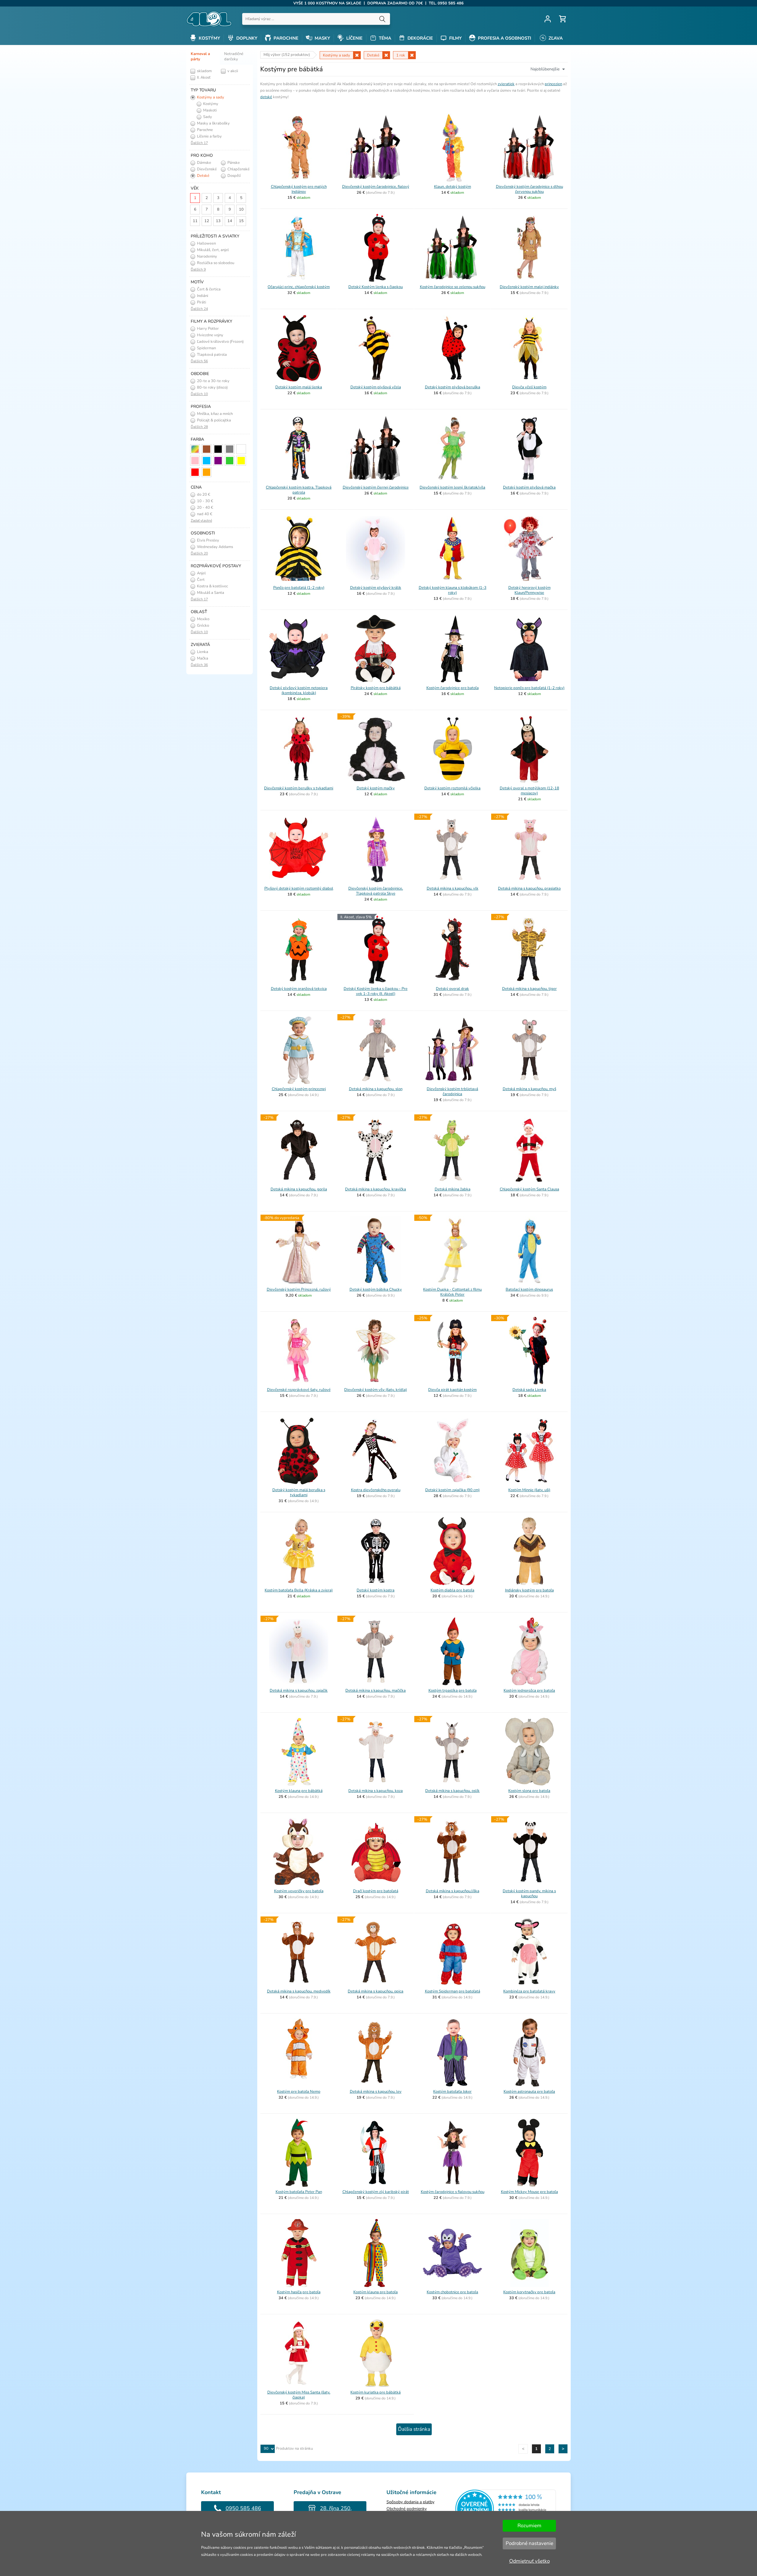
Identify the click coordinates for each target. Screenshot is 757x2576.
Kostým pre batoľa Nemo (299, 2092)
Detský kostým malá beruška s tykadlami (299, 1493)
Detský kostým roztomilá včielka (452, 788)
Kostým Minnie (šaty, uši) (529, 1490)
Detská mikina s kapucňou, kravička (376, 1189)
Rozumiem (529, 2526)
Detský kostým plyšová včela (376, 387)
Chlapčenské (238, 169)
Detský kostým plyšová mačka (529, 487)
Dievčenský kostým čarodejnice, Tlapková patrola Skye (376, 891)
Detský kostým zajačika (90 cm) (452, 1490)
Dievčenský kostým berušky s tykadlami (299, 788)
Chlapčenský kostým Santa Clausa (529, 1189)
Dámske (204, 163)
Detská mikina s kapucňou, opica (376, 1991)
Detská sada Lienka (529, 1390)
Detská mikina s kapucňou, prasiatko (529, 888)
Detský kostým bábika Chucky (376, 1289)
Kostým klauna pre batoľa (376, 2292)
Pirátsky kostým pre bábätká (376, 688)
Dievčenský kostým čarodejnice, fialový (376, 187)
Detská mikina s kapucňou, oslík (452, 1791)
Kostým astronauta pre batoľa (529, 2092)
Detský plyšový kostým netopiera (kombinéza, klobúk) (299, 690)
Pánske (233, 163)
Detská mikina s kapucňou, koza (376, 1791)
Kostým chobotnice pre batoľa (452, 2292)
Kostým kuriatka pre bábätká (376, 2392)
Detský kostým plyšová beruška (453, 387)
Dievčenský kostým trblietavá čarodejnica (452, 1091)
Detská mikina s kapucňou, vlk (453, 888)
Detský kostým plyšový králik (376, 588)
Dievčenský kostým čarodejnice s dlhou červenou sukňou (529, 189)
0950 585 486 (243, 2508)
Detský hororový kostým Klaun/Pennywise (529, 590)
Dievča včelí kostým (529, 387)
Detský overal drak (452, 989)
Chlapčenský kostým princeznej (299, 1089)
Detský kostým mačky (376, 788)
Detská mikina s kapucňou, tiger (529, 989)
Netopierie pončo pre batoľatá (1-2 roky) (529, 688)
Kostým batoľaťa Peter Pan (299, 2192)
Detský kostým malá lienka (299, 387)
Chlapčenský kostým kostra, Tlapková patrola (299, 490)
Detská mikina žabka (453, 1189)
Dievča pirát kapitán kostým (452, 1390)
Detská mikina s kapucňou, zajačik (299, 1691)
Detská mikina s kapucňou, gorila (299, 1189)
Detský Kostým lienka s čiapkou (376, 287)
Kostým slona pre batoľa (529, 1791)
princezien (553, 84)
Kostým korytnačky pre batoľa (529, 2292)
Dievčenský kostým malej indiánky (529, 287)
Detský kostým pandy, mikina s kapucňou (529, 1894)
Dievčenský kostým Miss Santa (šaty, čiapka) (299, 2395)
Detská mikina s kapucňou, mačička (376, 1691)
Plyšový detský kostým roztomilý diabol (299, 888)
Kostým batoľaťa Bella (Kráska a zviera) (299, 1590)
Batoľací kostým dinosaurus (529, 1289)
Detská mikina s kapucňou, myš (529, 1089)
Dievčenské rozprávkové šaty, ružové (299, 1390)
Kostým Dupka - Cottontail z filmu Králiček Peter (452, 1292)
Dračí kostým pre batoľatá (376, 1891)
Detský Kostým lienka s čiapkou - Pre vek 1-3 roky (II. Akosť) (376, 991)
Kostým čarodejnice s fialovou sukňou (453, 2192)
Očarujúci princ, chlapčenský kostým (299, 287)
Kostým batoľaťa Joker (452, 2092)
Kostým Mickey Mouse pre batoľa (529, 2192)
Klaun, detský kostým (453, 187)
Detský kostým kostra (376, 1590)
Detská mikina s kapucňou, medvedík (299, 1991)
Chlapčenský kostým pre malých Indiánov (299, 189)
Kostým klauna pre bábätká (299, 1791)
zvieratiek (506, 84)
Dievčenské (206, 169)
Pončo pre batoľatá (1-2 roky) (299, 588)
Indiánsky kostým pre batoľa (529, 1590)
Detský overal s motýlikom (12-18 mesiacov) (529, 791)
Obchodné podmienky (407, 2509)
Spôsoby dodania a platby (410, 2502)
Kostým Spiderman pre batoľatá (453, 1991)
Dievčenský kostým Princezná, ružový (299, 1289)
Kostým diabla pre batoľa (452, 1590)
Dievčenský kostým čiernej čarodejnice (376, 487)
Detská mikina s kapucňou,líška (453, 1891)
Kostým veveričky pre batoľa (299, 1891)
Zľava (555, 38)
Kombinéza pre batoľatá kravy (529, 1991)
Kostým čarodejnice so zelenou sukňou (453, 287)
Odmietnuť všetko (529, 2561)
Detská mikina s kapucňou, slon (376, 1089)
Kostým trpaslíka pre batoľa (453, 1691)
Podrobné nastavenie (529, 2543)
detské (266, 97)
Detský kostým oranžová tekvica (299, 989)
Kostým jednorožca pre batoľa (529, 1691)
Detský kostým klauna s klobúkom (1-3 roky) (453, 590)
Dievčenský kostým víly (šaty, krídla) (376, 1390)
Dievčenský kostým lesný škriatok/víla (452, 487)
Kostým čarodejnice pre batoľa (453, 688)
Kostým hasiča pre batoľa (299, 2292)
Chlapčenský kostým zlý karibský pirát (376, 2192)
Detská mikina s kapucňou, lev (376, 2092)
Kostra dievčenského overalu (376, 1490)
